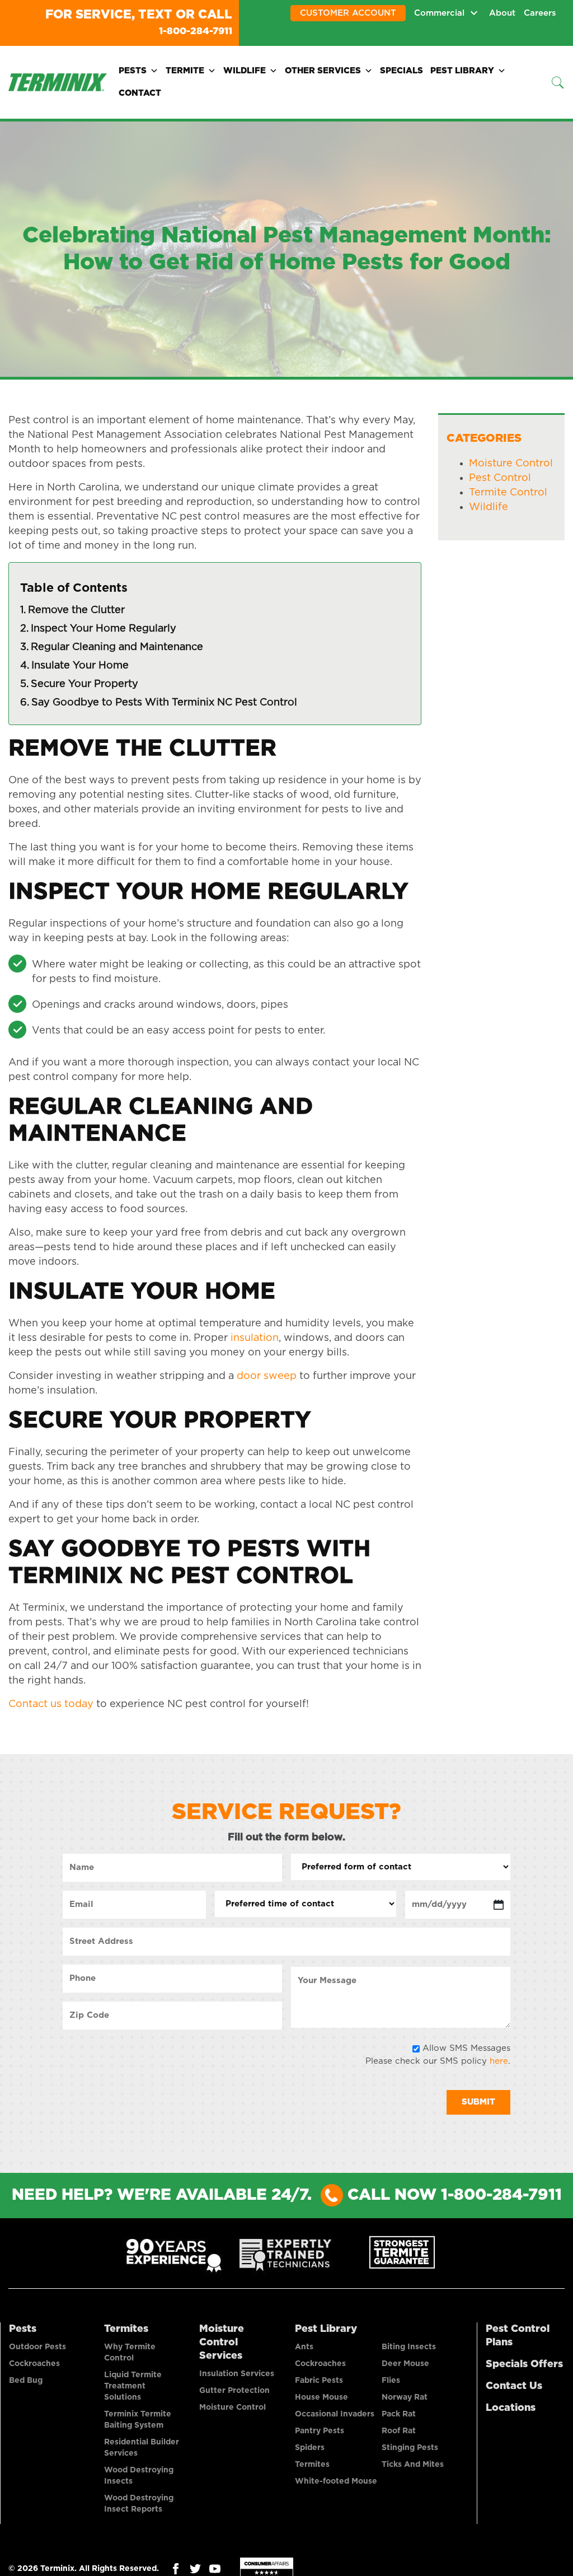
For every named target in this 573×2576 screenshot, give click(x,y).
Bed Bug (26, 2379)
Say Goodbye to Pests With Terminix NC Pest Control (164, 702)
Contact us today (51, 1703)
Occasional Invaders (335, 2413)
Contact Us (514, 2385)
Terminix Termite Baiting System (138, 2419)
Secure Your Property (84, 683)
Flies (391, 2379)
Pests (133, 70)
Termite (185, 70)
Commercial (439, 13)
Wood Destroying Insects (139, 2475)
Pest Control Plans (518, 2335)
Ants (304, 2346)
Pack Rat (399, 2413)
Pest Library (462, 70)
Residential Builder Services (142, 2447)
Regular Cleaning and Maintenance (117, 646)
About (502, 13)
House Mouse (321, 2396)
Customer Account (348, 13)
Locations (511, 2407)
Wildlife (245, 70)
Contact (140, 92)
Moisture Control (511, 462)
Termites (126, 2328)
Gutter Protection (234, 2390)
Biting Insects (409, 2346)
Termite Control (508, 492)
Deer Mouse (405, 2363)
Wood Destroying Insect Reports (139, 2503)
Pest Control (500, 477)
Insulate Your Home (80, 665)
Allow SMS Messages (466, 2047)
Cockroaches (34, 2363)
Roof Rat (399, 2430)
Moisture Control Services (222, 2341)
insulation (253, 1337)
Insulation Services (237, 2373)
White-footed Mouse (336, 2480)
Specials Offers (524, 2363)
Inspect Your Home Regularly (104, 628)
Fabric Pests (319, 2379)
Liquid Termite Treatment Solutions (133, 2385)
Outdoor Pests (37, 2346)
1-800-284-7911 (184, 30)
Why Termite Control (130, 2351)
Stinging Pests (410, 2447)
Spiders (310, 2447)
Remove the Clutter (76, 609)
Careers (540, 13)
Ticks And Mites (413, 2463)
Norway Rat (405, 2396)
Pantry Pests (320, 2430)
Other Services (323, 70)
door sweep (265, 1375)
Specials (401, 70)
